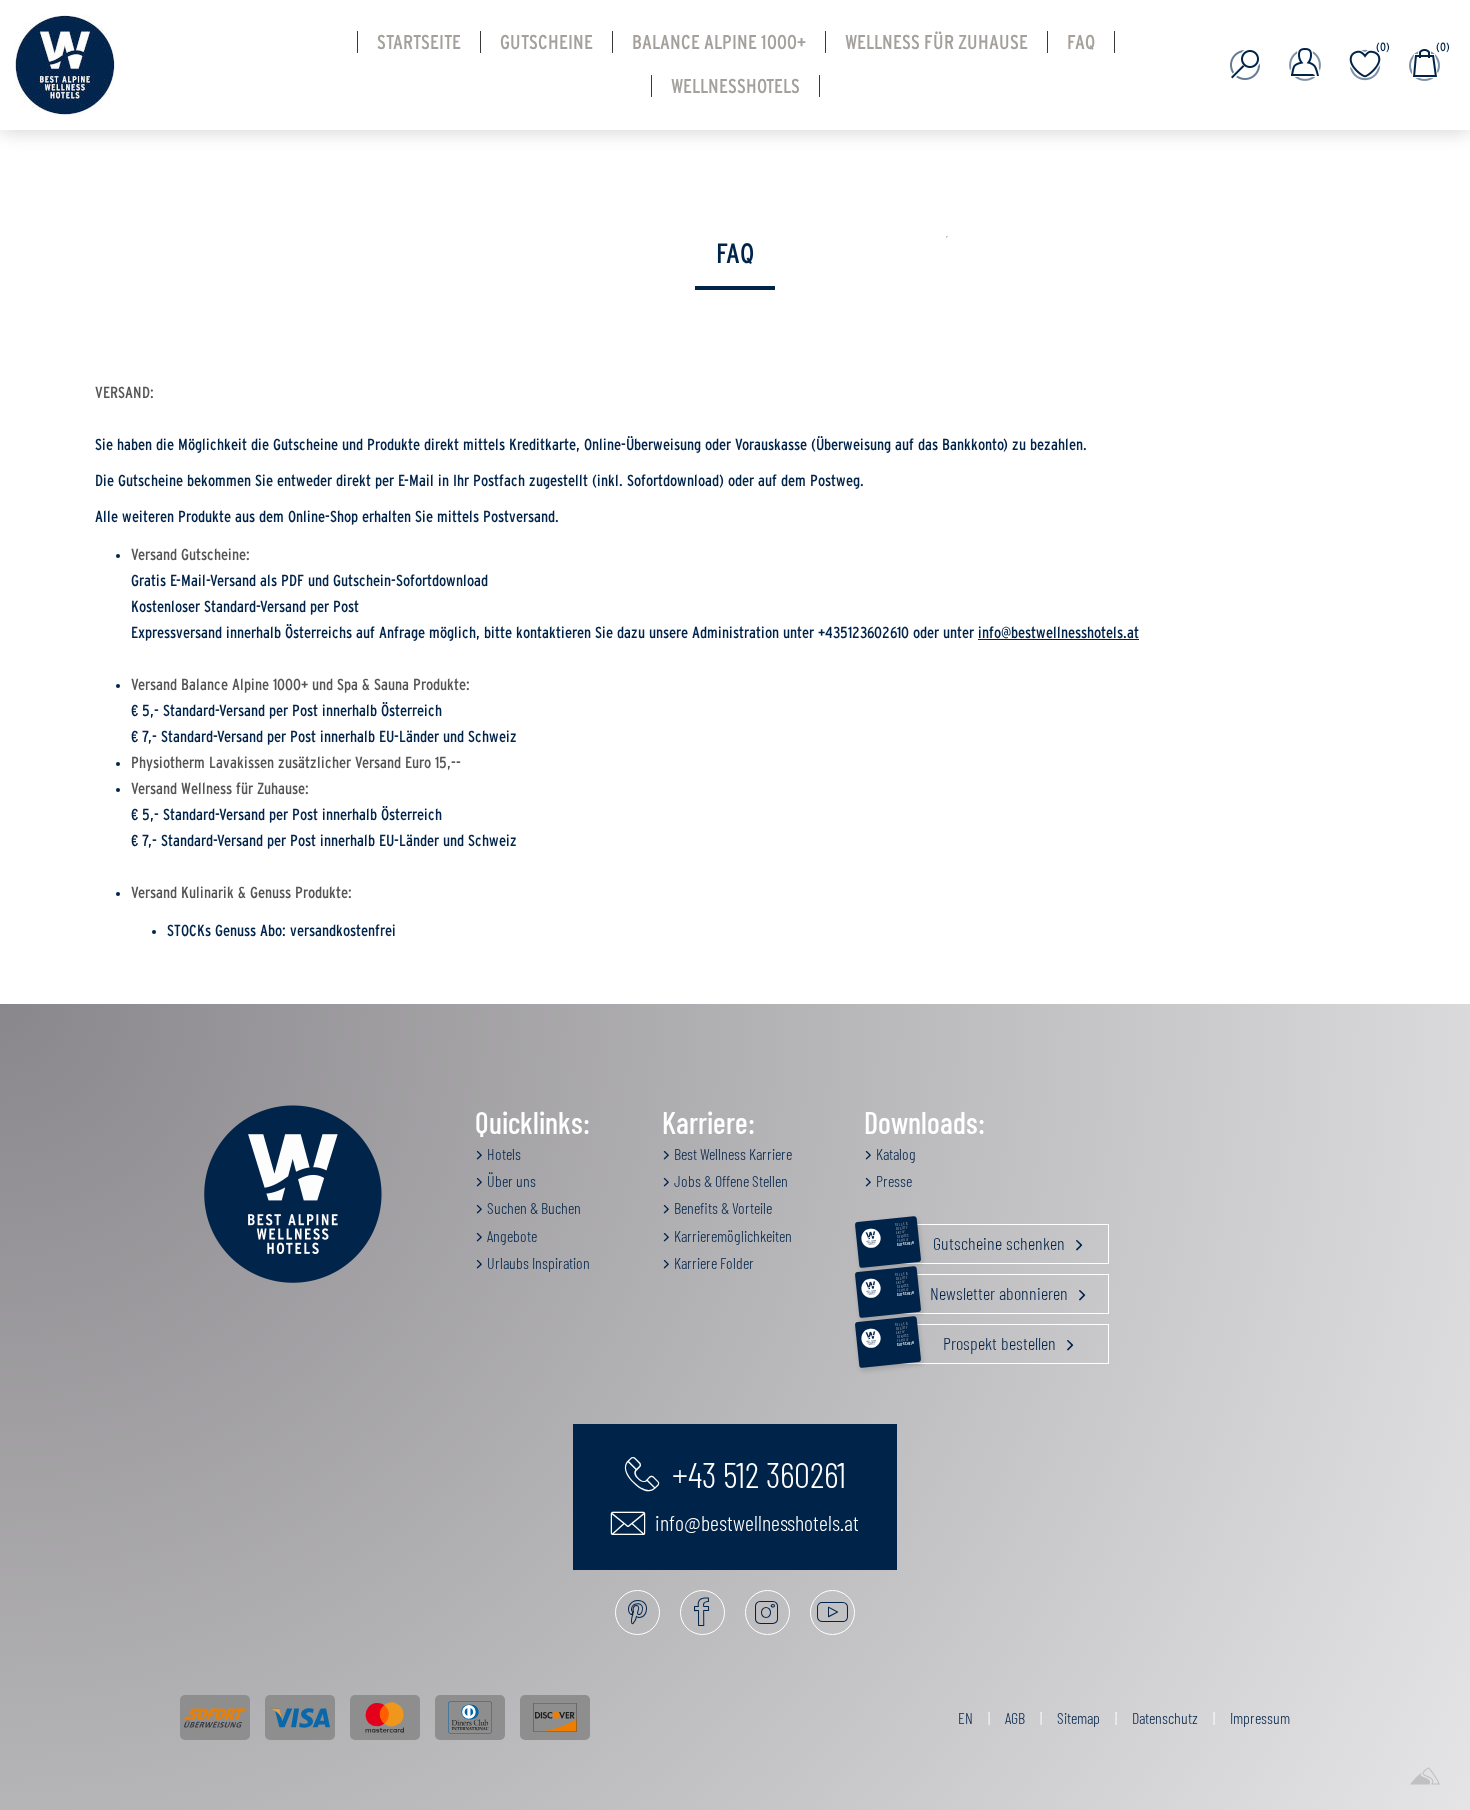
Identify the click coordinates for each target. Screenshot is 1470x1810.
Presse (892, 1180)
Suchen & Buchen (532, 1207)
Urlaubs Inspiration (537, 1262)
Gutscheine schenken (982, 1239)
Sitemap (1078, 1717)
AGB (1015, 1717)
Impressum (1260, 1717)
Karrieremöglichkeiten (731, 1235)
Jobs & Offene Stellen (729, 1180)
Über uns (510, 1180)
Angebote (510, 1235)
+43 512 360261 (755, 1473)
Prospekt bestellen (977, 1339)
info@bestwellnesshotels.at (1058, 633)
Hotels (502, 1153)
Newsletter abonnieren (983, 1289)
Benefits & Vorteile (721, 1207)
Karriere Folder (712, 1262)
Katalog (894, 1153)
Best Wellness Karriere (731, 1153)
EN (965, 1717)
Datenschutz (1165, 1717)
